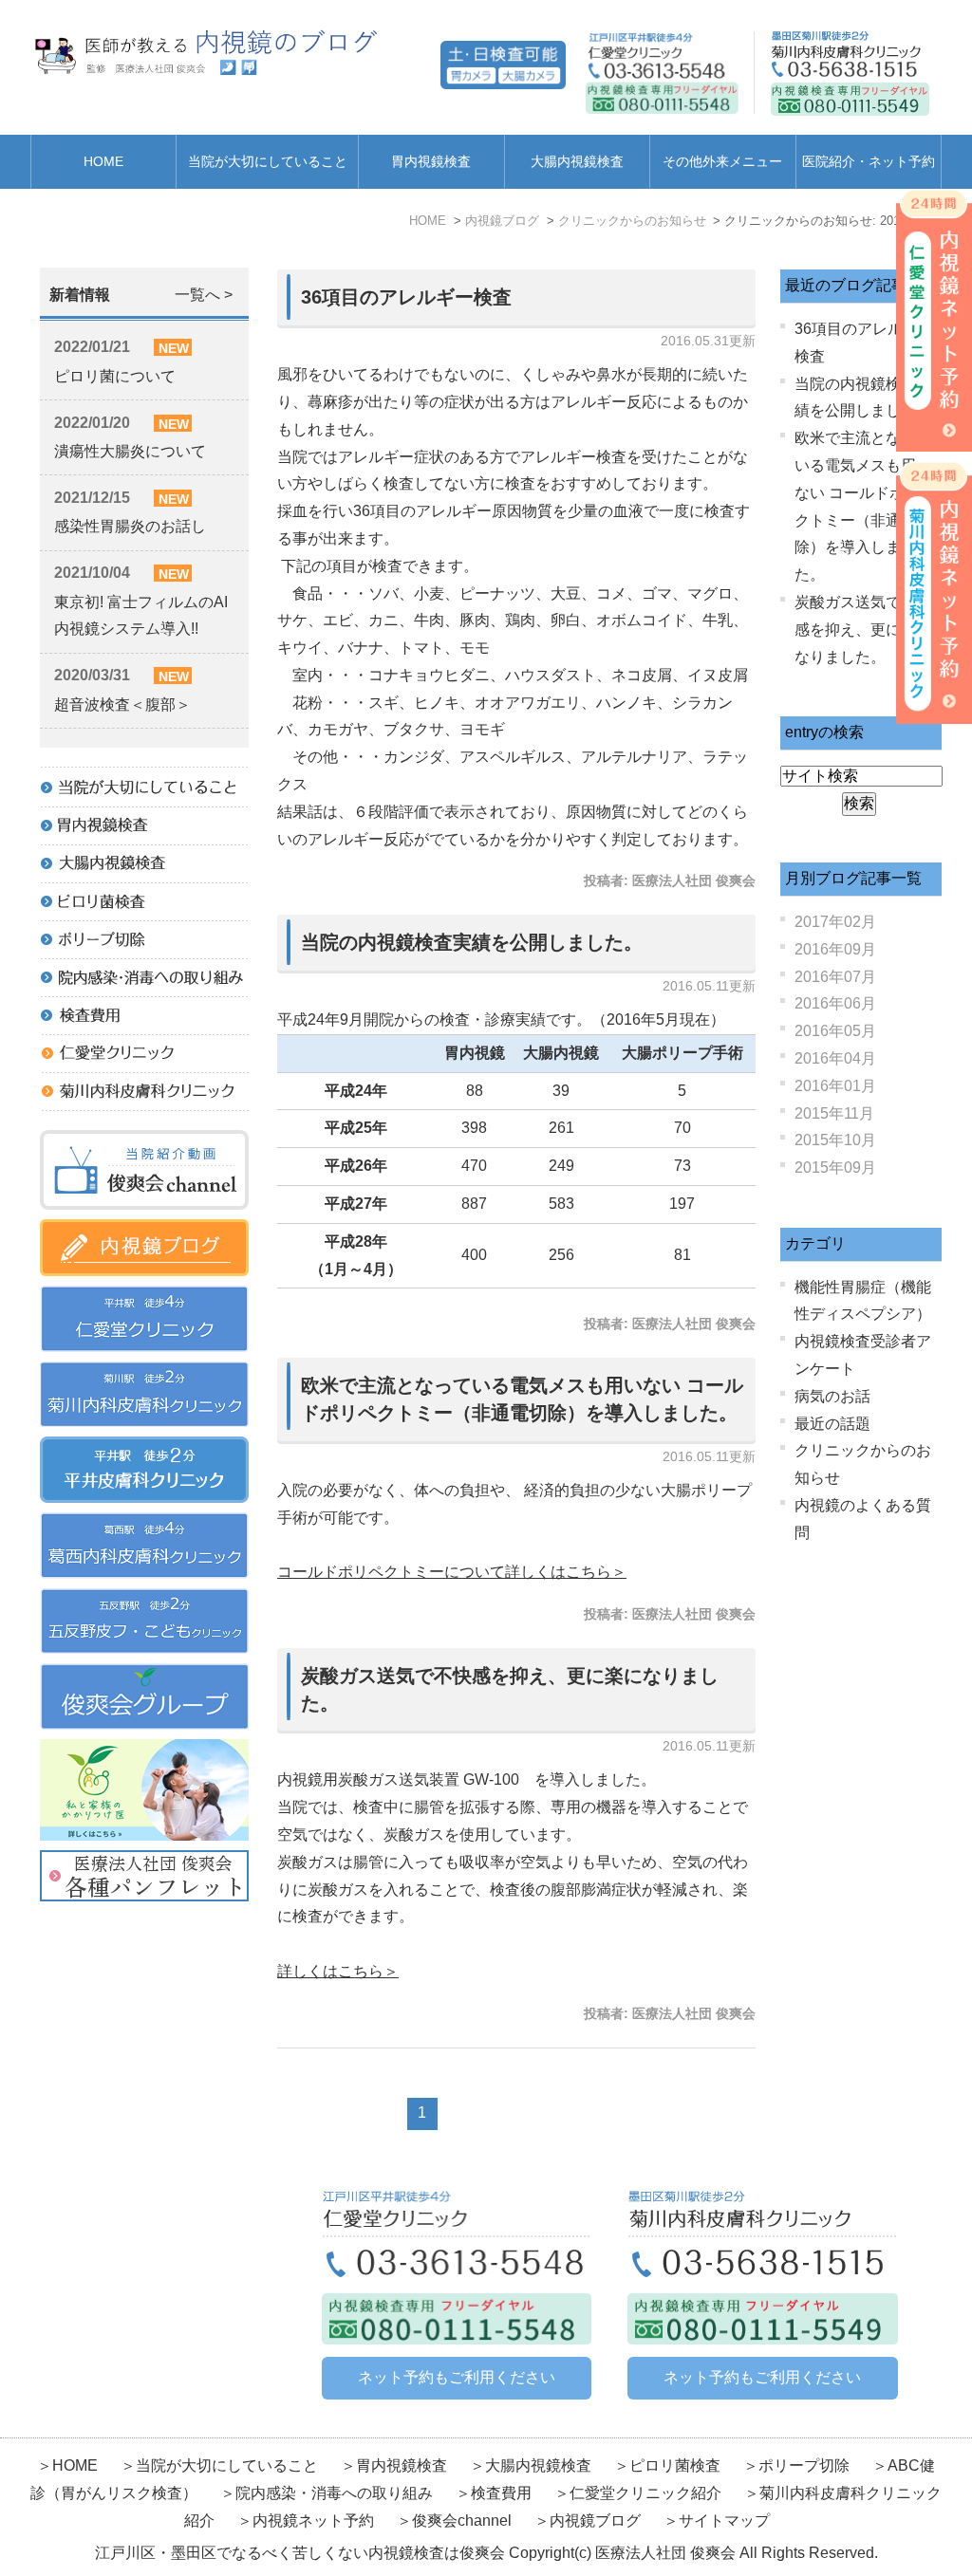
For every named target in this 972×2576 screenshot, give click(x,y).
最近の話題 (832, 1424)
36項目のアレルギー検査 (406, 297)
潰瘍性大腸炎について (130, 451)
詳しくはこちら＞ (338, 1971)
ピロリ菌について (115, 376)
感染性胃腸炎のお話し (130, 526)
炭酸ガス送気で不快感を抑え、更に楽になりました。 (863, 630)
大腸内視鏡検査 (577, 161)
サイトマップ (724, 2520)
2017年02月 (835, 922)
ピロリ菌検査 (675, 2465)
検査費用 (503, 2493)
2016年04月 (835, 1058)
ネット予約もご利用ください (457, 2377)
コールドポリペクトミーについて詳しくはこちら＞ (452, 1572)
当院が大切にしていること (268, 161)
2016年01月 (835, 1086)
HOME (103, 161)
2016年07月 (835, 977)
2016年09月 (835, 949)
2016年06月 (835, 1003)
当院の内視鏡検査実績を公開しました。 (472, 942)
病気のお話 (832, 1396)
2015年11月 (834, 1113)
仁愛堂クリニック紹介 (645, 2493)
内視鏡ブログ (595, 2520)
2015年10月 (835, 1140)
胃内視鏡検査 (431, 161)
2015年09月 (835, 1168)
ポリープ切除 (804, 2465)
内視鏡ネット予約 (313, 2520)
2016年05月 (835, 1031)
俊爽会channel (462, 2520)
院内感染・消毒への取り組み (334, 2493)
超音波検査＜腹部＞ (122, 704)
